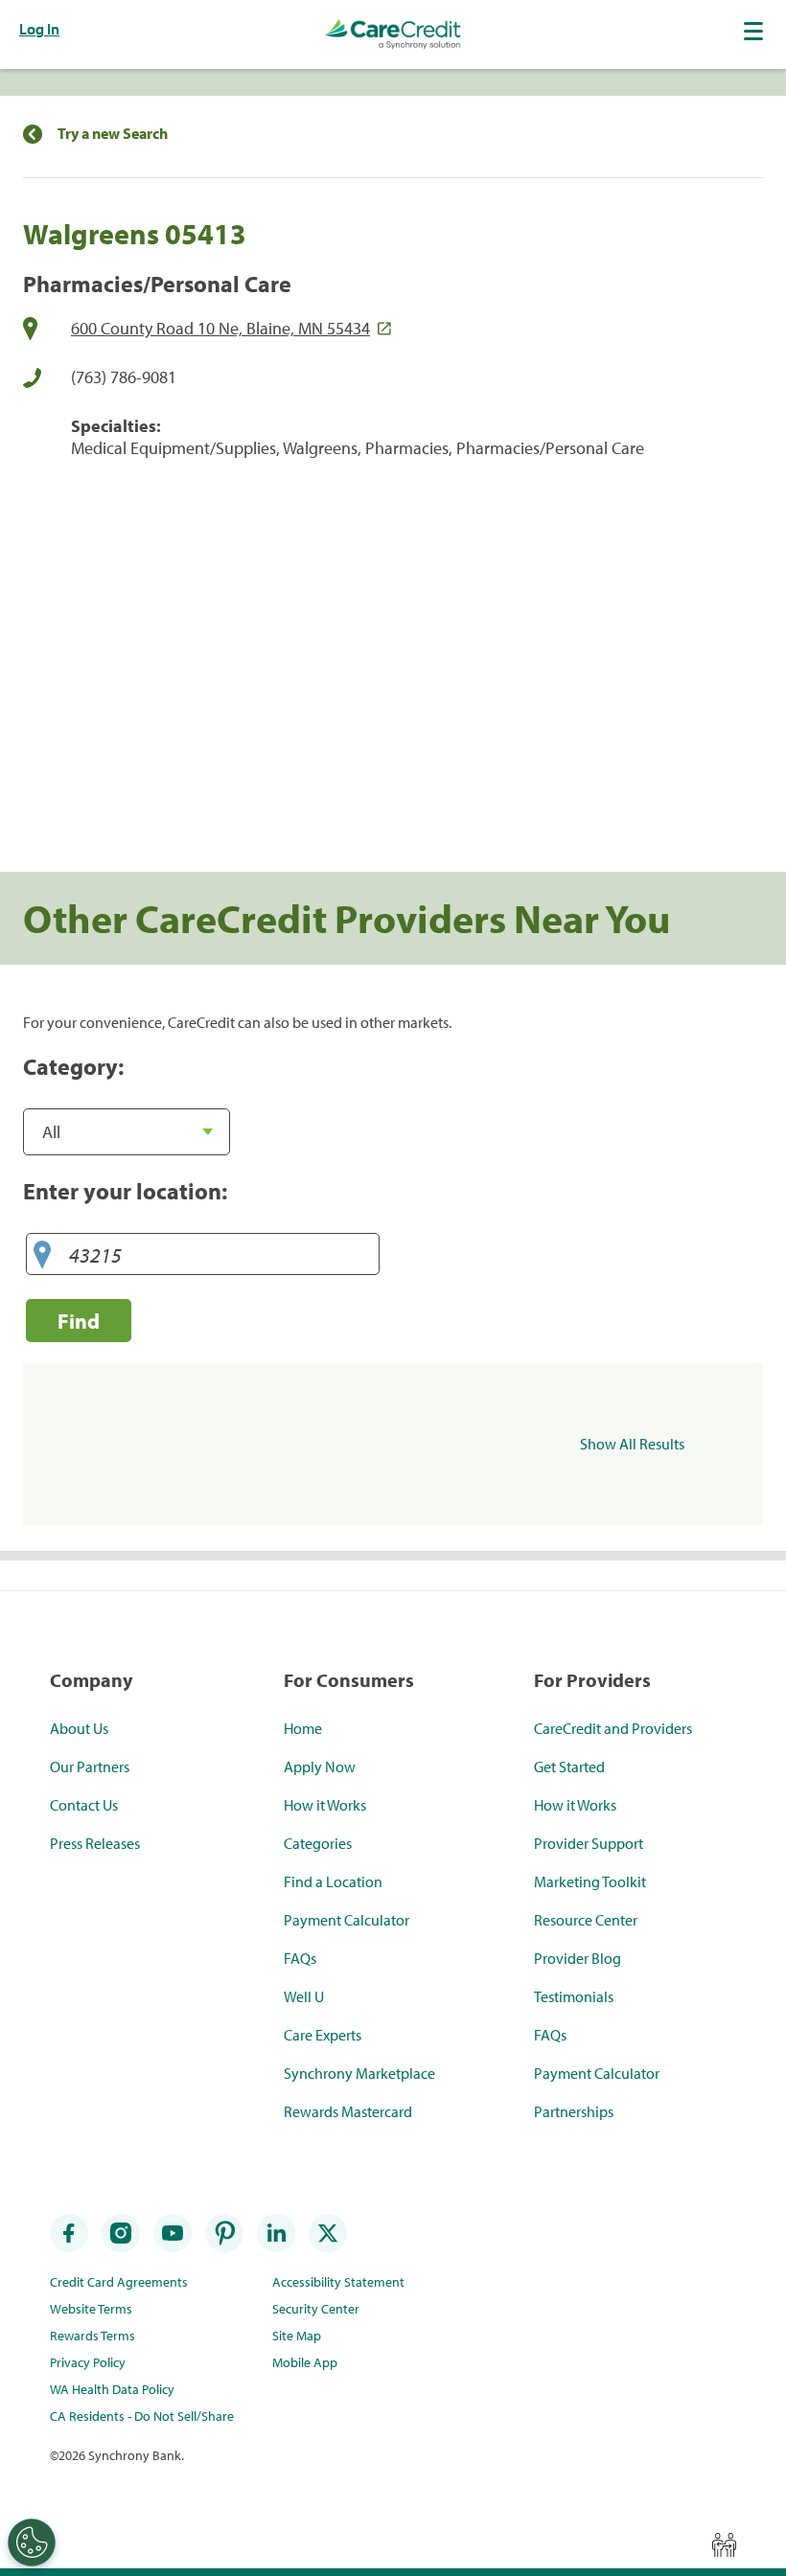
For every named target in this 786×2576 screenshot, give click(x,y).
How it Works (325, 1805)
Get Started (569, 1767)
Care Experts (323, 2035)
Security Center (316, 2309)
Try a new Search (113, 134)
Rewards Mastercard (348, 2111)
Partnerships (574, 2111)
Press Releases (95, 1843)
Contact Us (84, 1805)
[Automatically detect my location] (42, 1255)
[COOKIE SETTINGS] (32, 2542)
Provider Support (589, 1843)
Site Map (297, 2336)
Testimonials (574, 1996)
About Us (79, 1728)
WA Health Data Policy (112, 2389)
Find (79, 1321)
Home (303, 1728)
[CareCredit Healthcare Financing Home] (393, 34)
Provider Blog (578, 1958)
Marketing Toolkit (590, 1881)
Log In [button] (39, 29)
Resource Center (586, 1920)
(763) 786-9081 (124, 377)
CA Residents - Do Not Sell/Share (142, 2416)
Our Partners (90, 1767)
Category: (73, 1066)
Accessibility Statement (338, 2282)
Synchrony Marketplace (359, 2073)
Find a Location (333, 1881)
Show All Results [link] (632, 1444)
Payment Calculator (347, 1920)
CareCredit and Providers (613, 1728)
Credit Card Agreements (119, 2282)
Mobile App (305, 2362)
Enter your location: (125, 1191)
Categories (318, 1843)
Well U (304, 1996)
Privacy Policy (88, 2362)
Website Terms (91, 2309)
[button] (755, 31)
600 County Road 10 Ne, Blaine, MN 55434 (220, 328)
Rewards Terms (92, 2336)
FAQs (300, 1958)
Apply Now (320, 1767)
